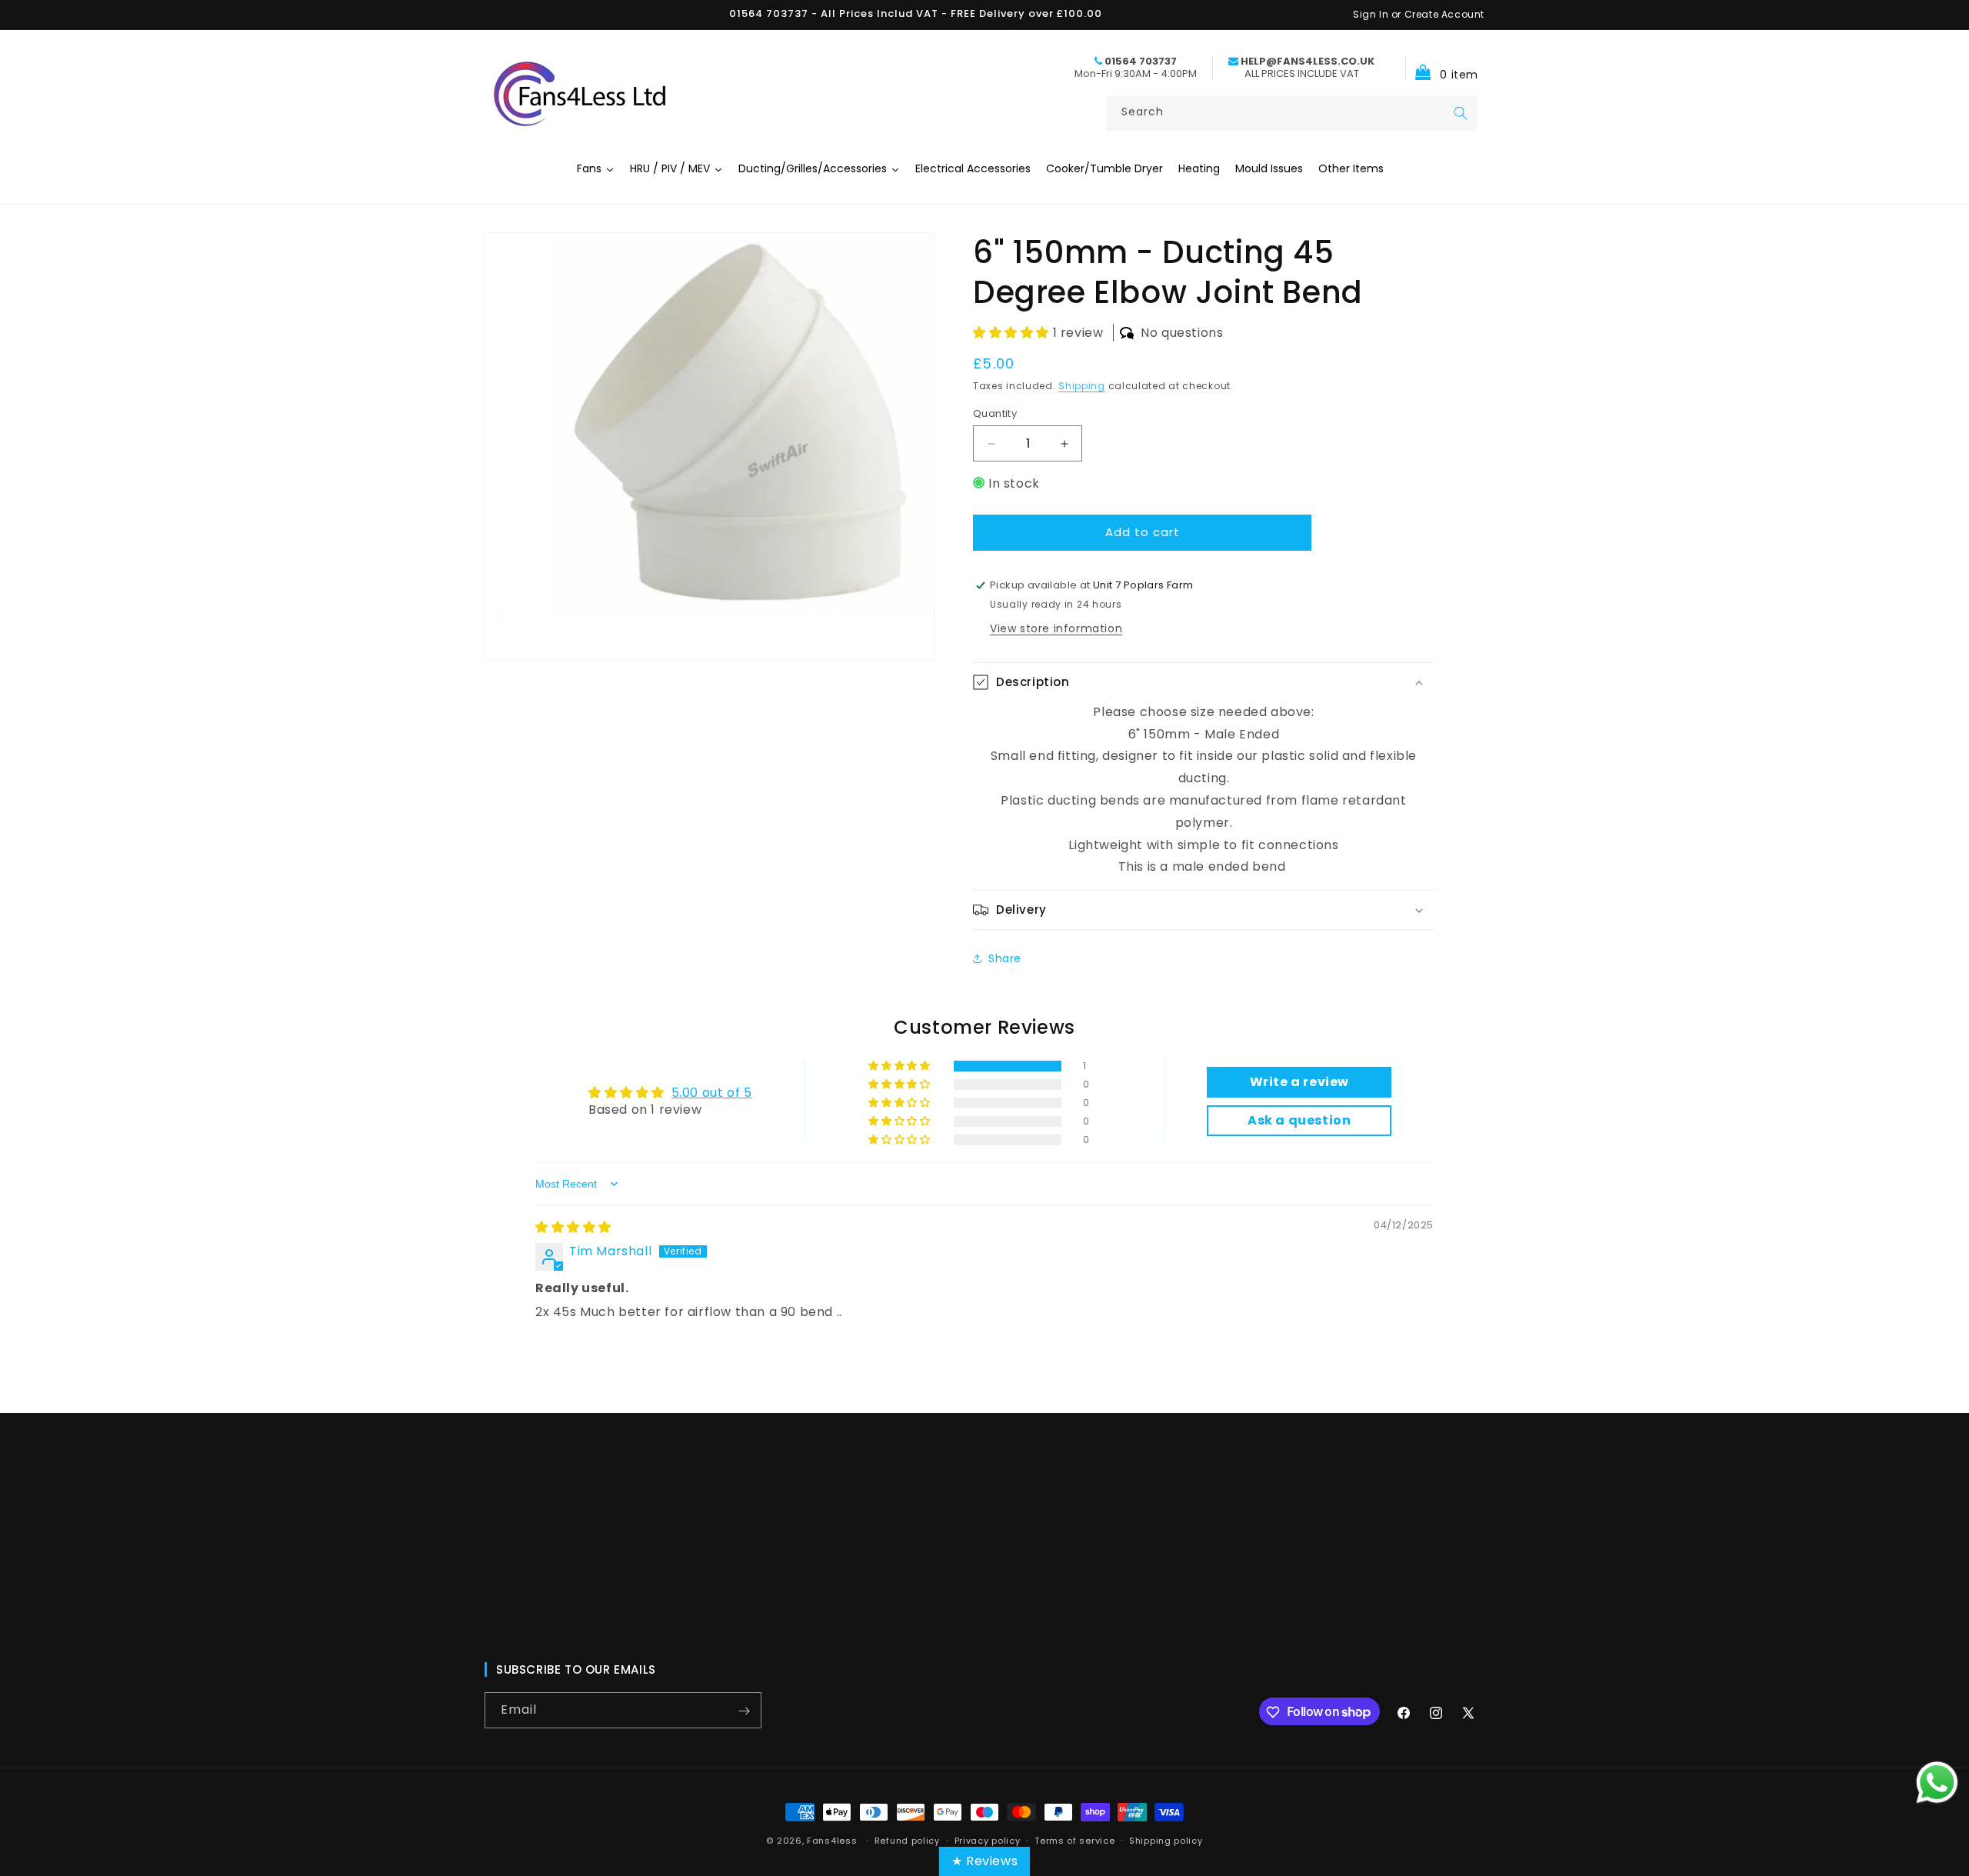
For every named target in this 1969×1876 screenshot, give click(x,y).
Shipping (1082, 386)
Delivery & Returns (1071, 1620)
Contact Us (800, 1538)
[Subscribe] (744, 1711)
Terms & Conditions (1076, 1592)
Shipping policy (1166, 1840)
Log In (784, 1565)
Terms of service (1074, 1840)
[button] (1442, 67)
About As (793, 1511)
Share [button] (1005, 958)
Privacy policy (988, 1840)
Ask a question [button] (1299, 1120)
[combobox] (1292, 113)
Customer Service (1071, 1511)
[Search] (1461, 113)
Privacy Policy (1058, 1538)
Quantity (995, 413)
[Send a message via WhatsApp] (1937, 1783)
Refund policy (907, 1840)
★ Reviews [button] (984, 1861)
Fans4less (832, 1841)
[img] (573, 1227)
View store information (1056, 628)
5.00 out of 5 (712, 1093)
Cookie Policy (1057, 1565)
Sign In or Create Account (1419, 14)
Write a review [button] (1299, 1082)
